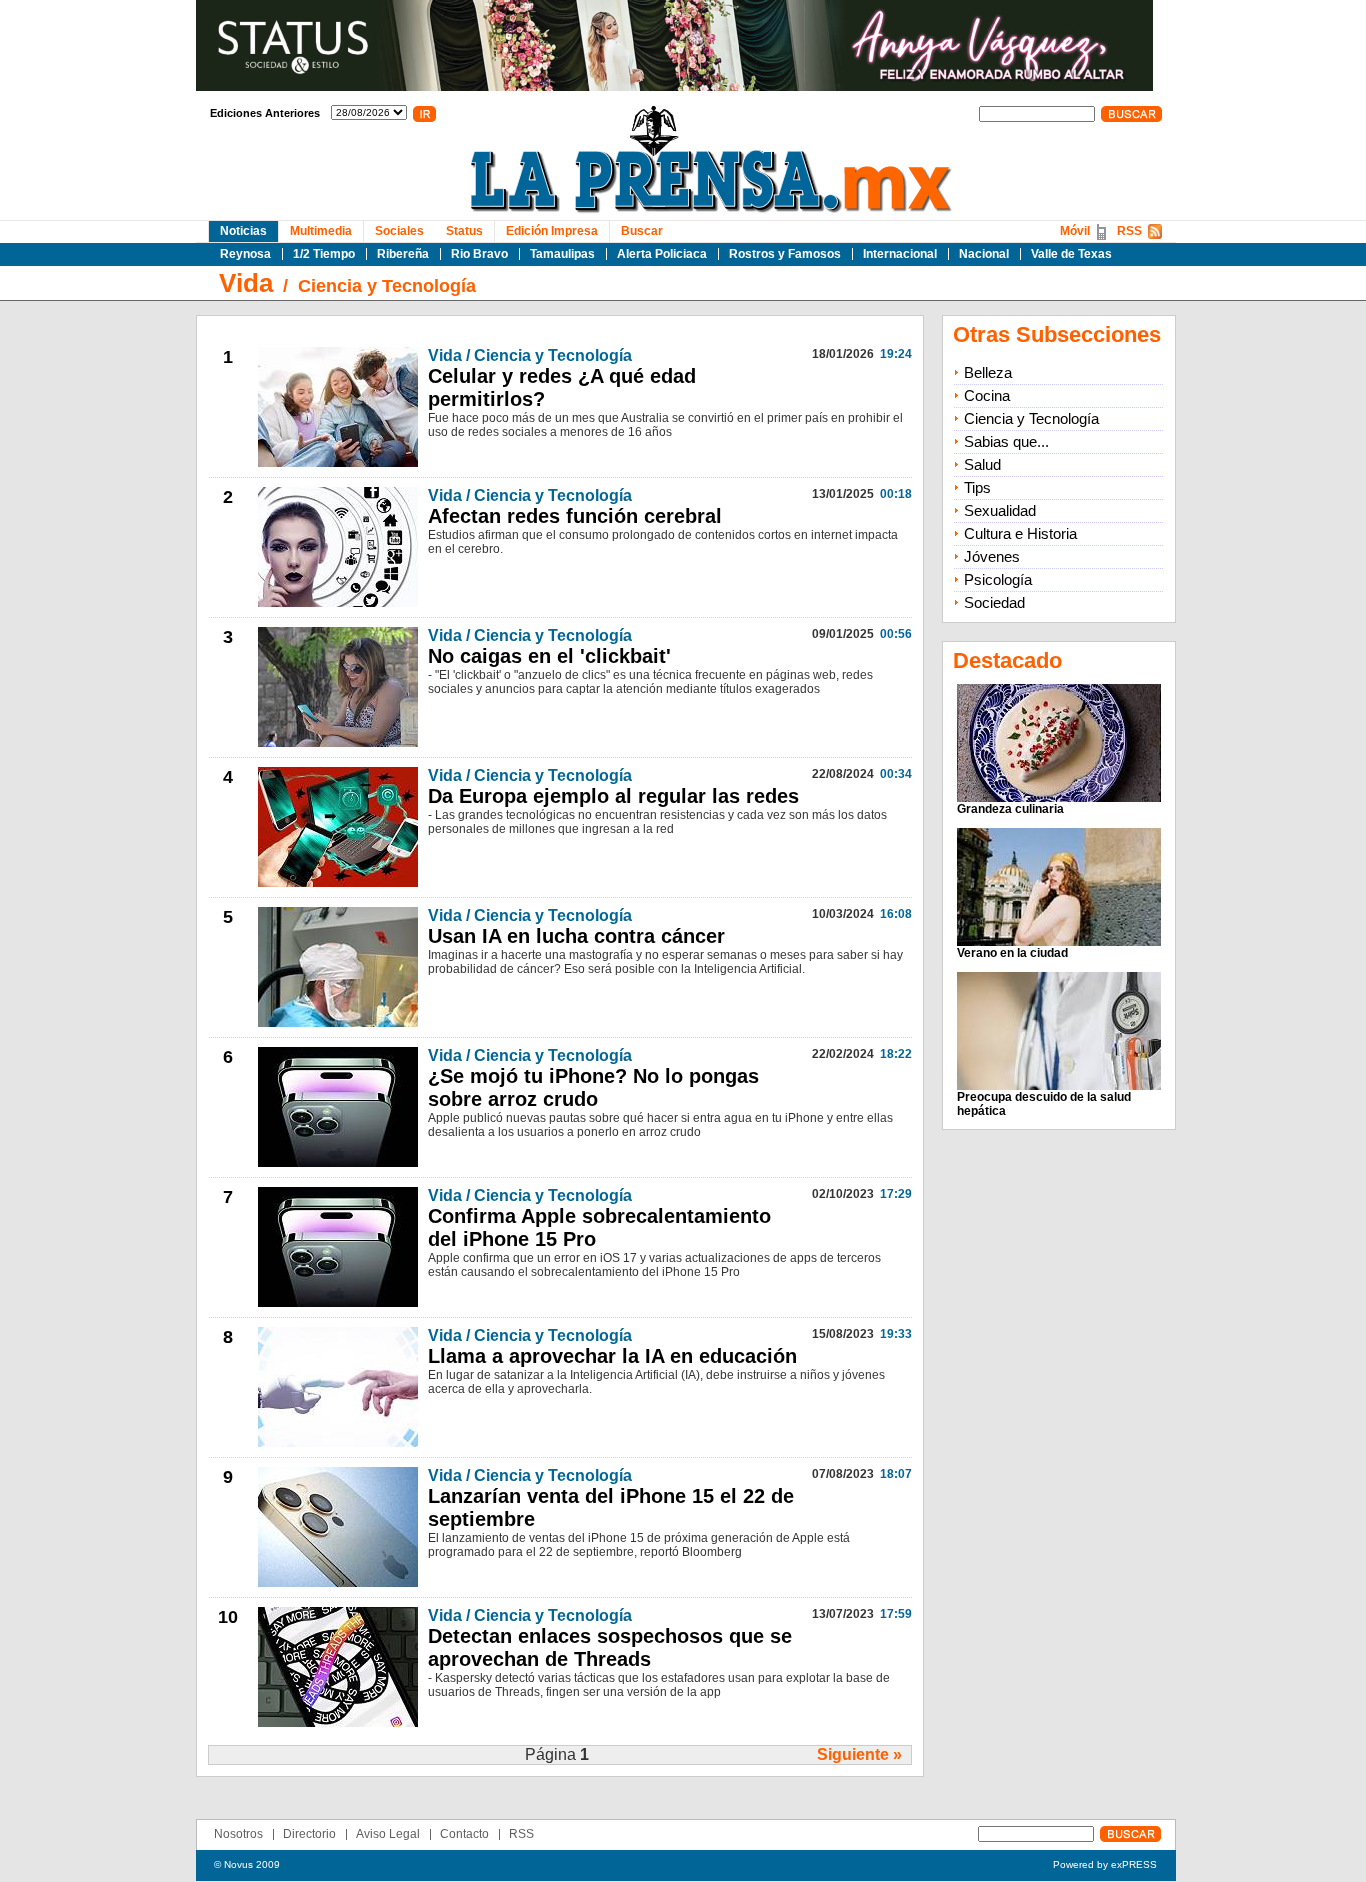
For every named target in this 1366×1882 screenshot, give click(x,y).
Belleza (988, 372)
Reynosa (245, 254)
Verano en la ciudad (1012, 953)
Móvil (1075, 231)
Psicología (998, 579)
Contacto (464, 1834)
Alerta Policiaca (662, 254)
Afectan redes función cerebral (575, 516)
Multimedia (321, 231)
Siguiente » (859, 1754)
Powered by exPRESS (1105, 1864)
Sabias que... (1006, 441)
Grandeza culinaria (1010, 809)
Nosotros (238, 1834)
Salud (982, 464)
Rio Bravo (479, 254)
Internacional (900, 254)
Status (464, 231)
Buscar (642, 231)
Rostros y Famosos (785, 254)
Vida (246, 283)
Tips (977, 487)
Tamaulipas (562, 254)
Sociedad (994, 602)
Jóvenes (992, 556)
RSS (1129, 231)
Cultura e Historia (1020, 533)
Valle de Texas (1071, 254)
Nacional (984, 254)
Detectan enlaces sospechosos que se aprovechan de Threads (610, 1647)
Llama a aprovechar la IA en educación (612, 1356)
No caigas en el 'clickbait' (549, 656)
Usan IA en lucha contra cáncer (576, 936)
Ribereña (403, 254)
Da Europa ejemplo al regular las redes (613, 796)
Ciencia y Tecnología (387, 286)
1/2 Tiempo (324, 254)
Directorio (309, 1834)
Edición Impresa (552, 231)
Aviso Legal (388, 1834)
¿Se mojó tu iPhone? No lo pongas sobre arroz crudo (593, 1087)
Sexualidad (1000, 510)
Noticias (243, 231)
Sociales (399, 231)
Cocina (987, 395)
